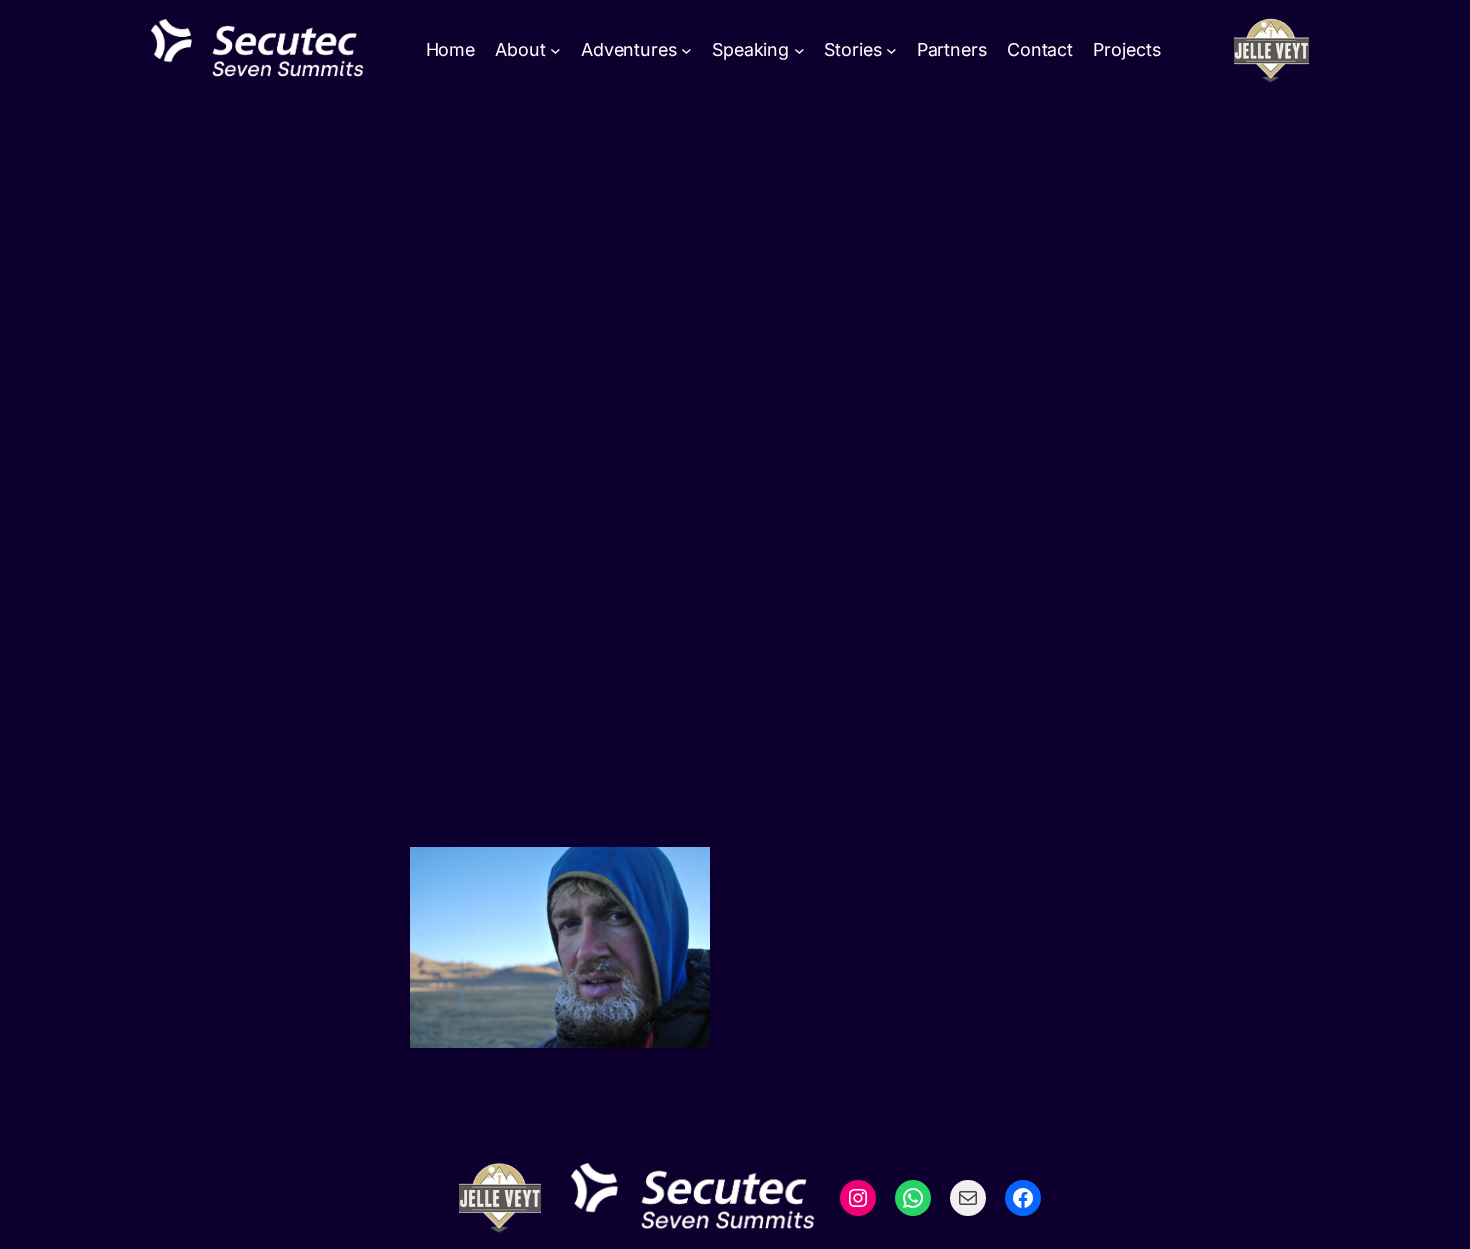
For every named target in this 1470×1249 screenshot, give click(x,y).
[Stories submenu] (891, 50)
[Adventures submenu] (686, 50)
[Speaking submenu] (799, 50)
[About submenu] (555, 50)
